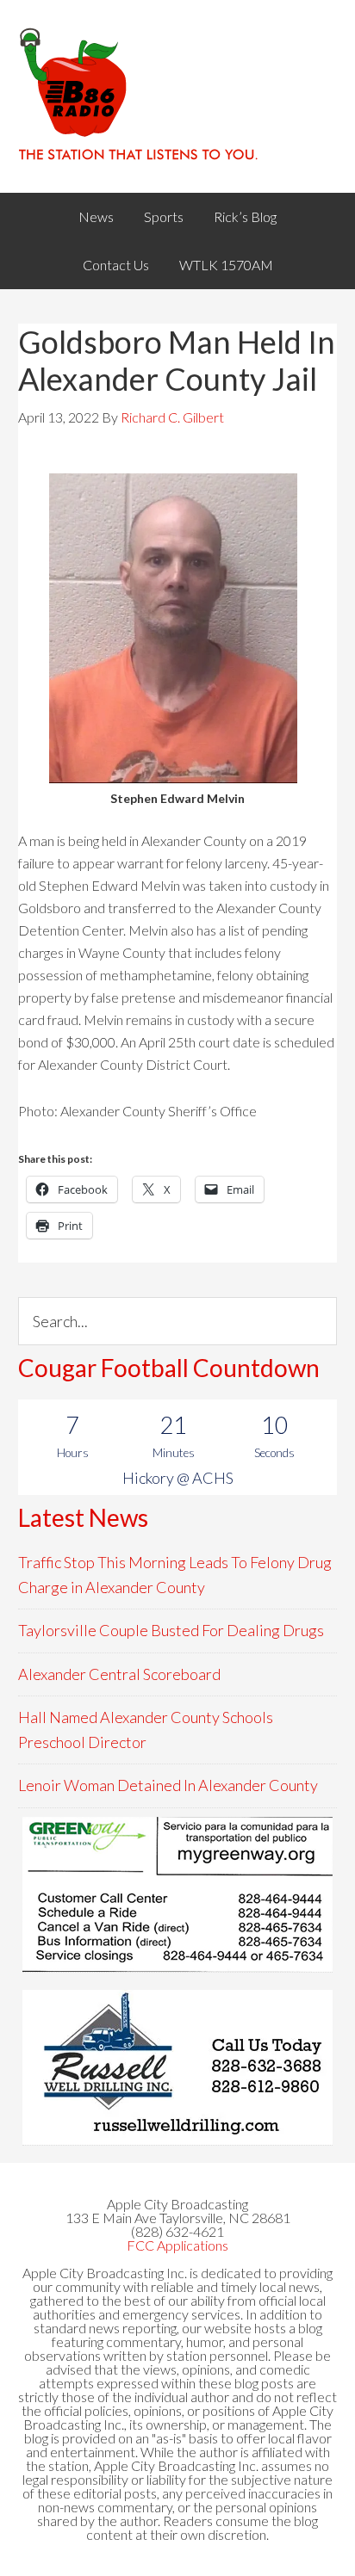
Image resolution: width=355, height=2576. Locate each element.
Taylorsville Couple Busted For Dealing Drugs (171, 1630)
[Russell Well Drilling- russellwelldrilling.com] (177, 2067)
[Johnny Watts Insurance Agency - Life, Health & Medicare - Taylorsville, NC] (177, 1894)
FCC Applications (177, 2245)
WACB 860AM (178, 96)
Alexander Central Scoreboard (119, 1674)
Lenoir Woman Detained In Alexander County (168, 1785)
